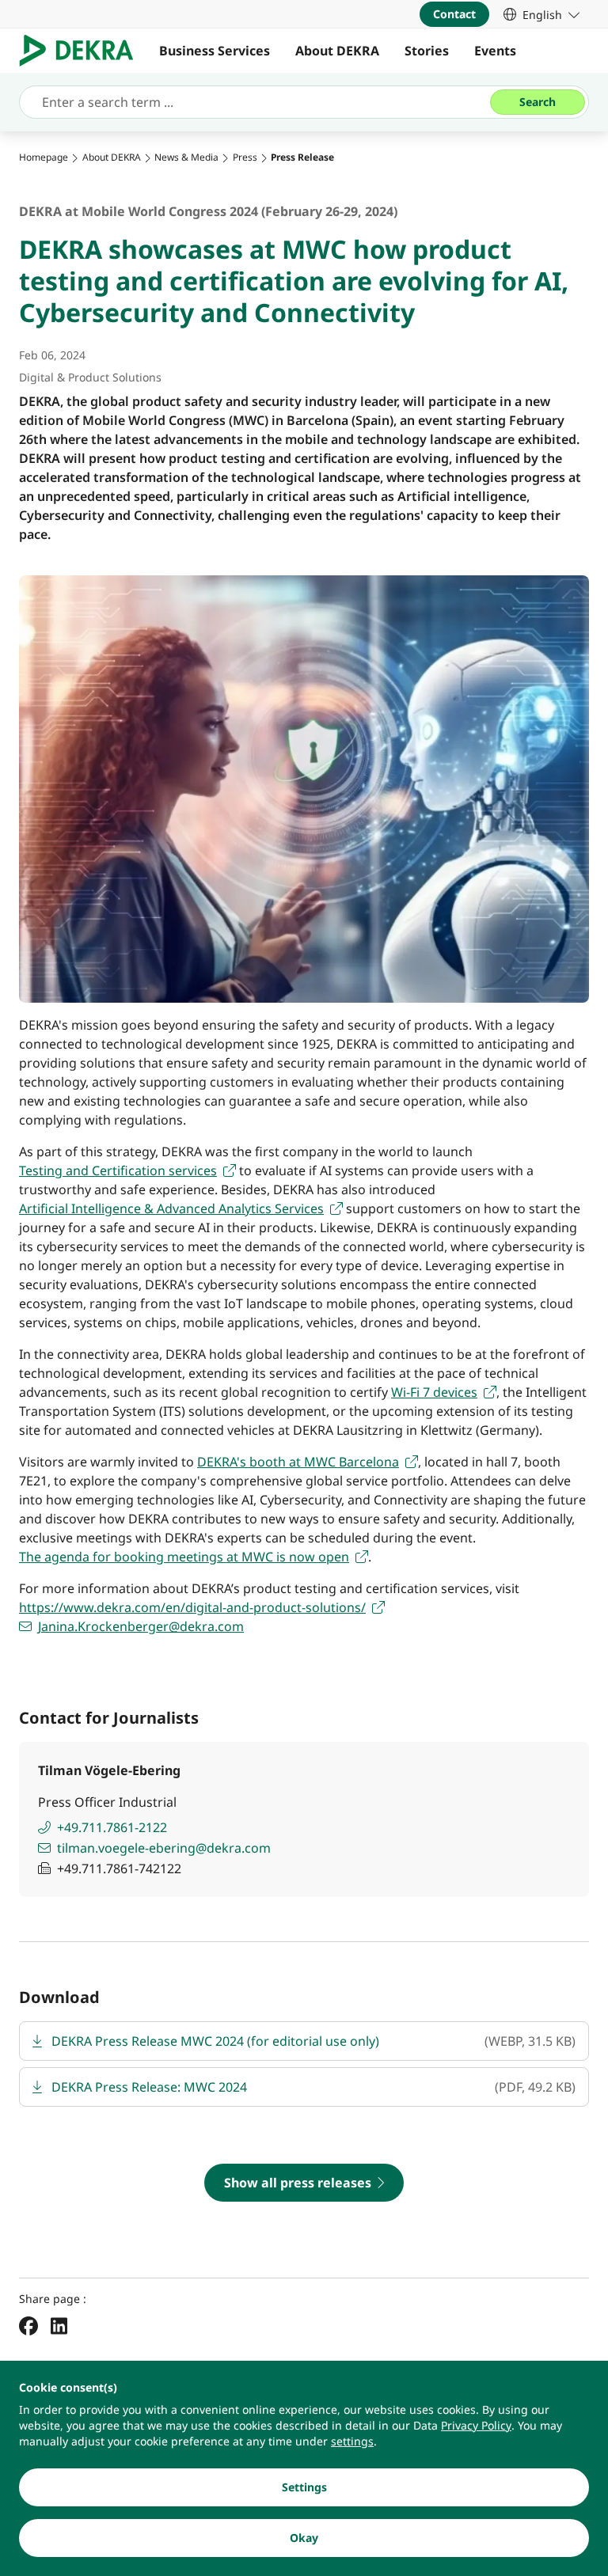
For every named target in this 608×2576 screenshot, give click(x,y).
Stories (427, 51)
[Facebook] (28, 2325)
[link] (541, 14)
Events (495, 51)
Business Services (215, 51)
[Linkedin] (59, 2325)
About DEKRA (337, 51)
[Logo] (83, 51)
